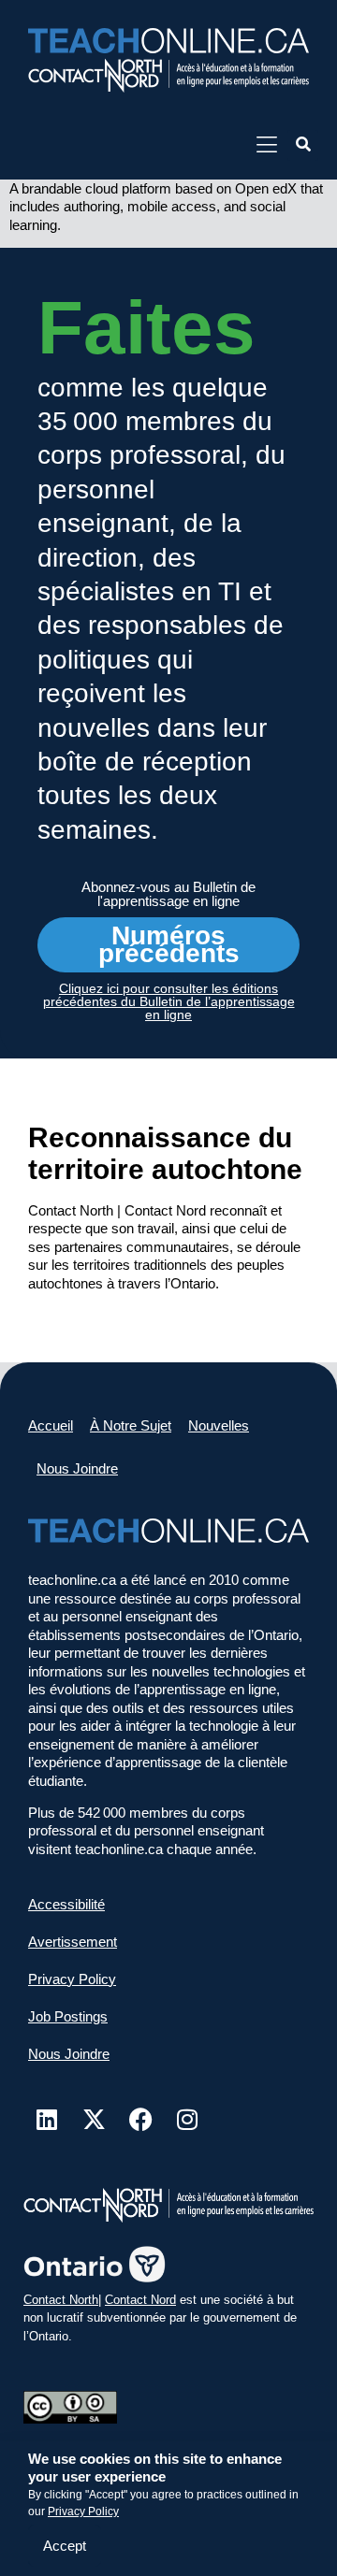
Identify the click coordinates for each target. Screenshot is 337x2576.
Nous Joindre (77, 1468)
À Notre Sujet (131, 1425)
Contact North (61, 2300)
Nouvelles (219, 1425)
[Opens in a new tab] (168, 75)
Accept (65, 2546)
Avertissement (73, 1942)
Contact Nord (140, 2300)
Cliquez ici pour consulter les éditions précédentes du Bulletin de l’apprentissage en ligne (169, 1001)
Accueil (51, 1425)
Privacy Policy (83, 2511)
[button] (303, 145)
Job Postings (68, 2016)
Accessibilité (66, 1904)
